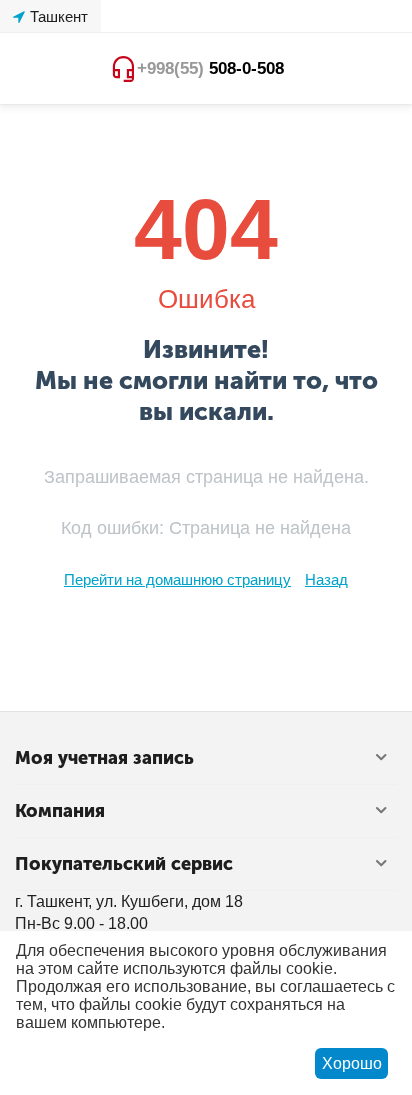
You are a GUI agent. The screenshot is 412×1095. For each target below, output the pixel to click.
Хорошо (352, 1063)
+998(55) (210, 68)
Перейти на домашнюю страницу (177, 579)
